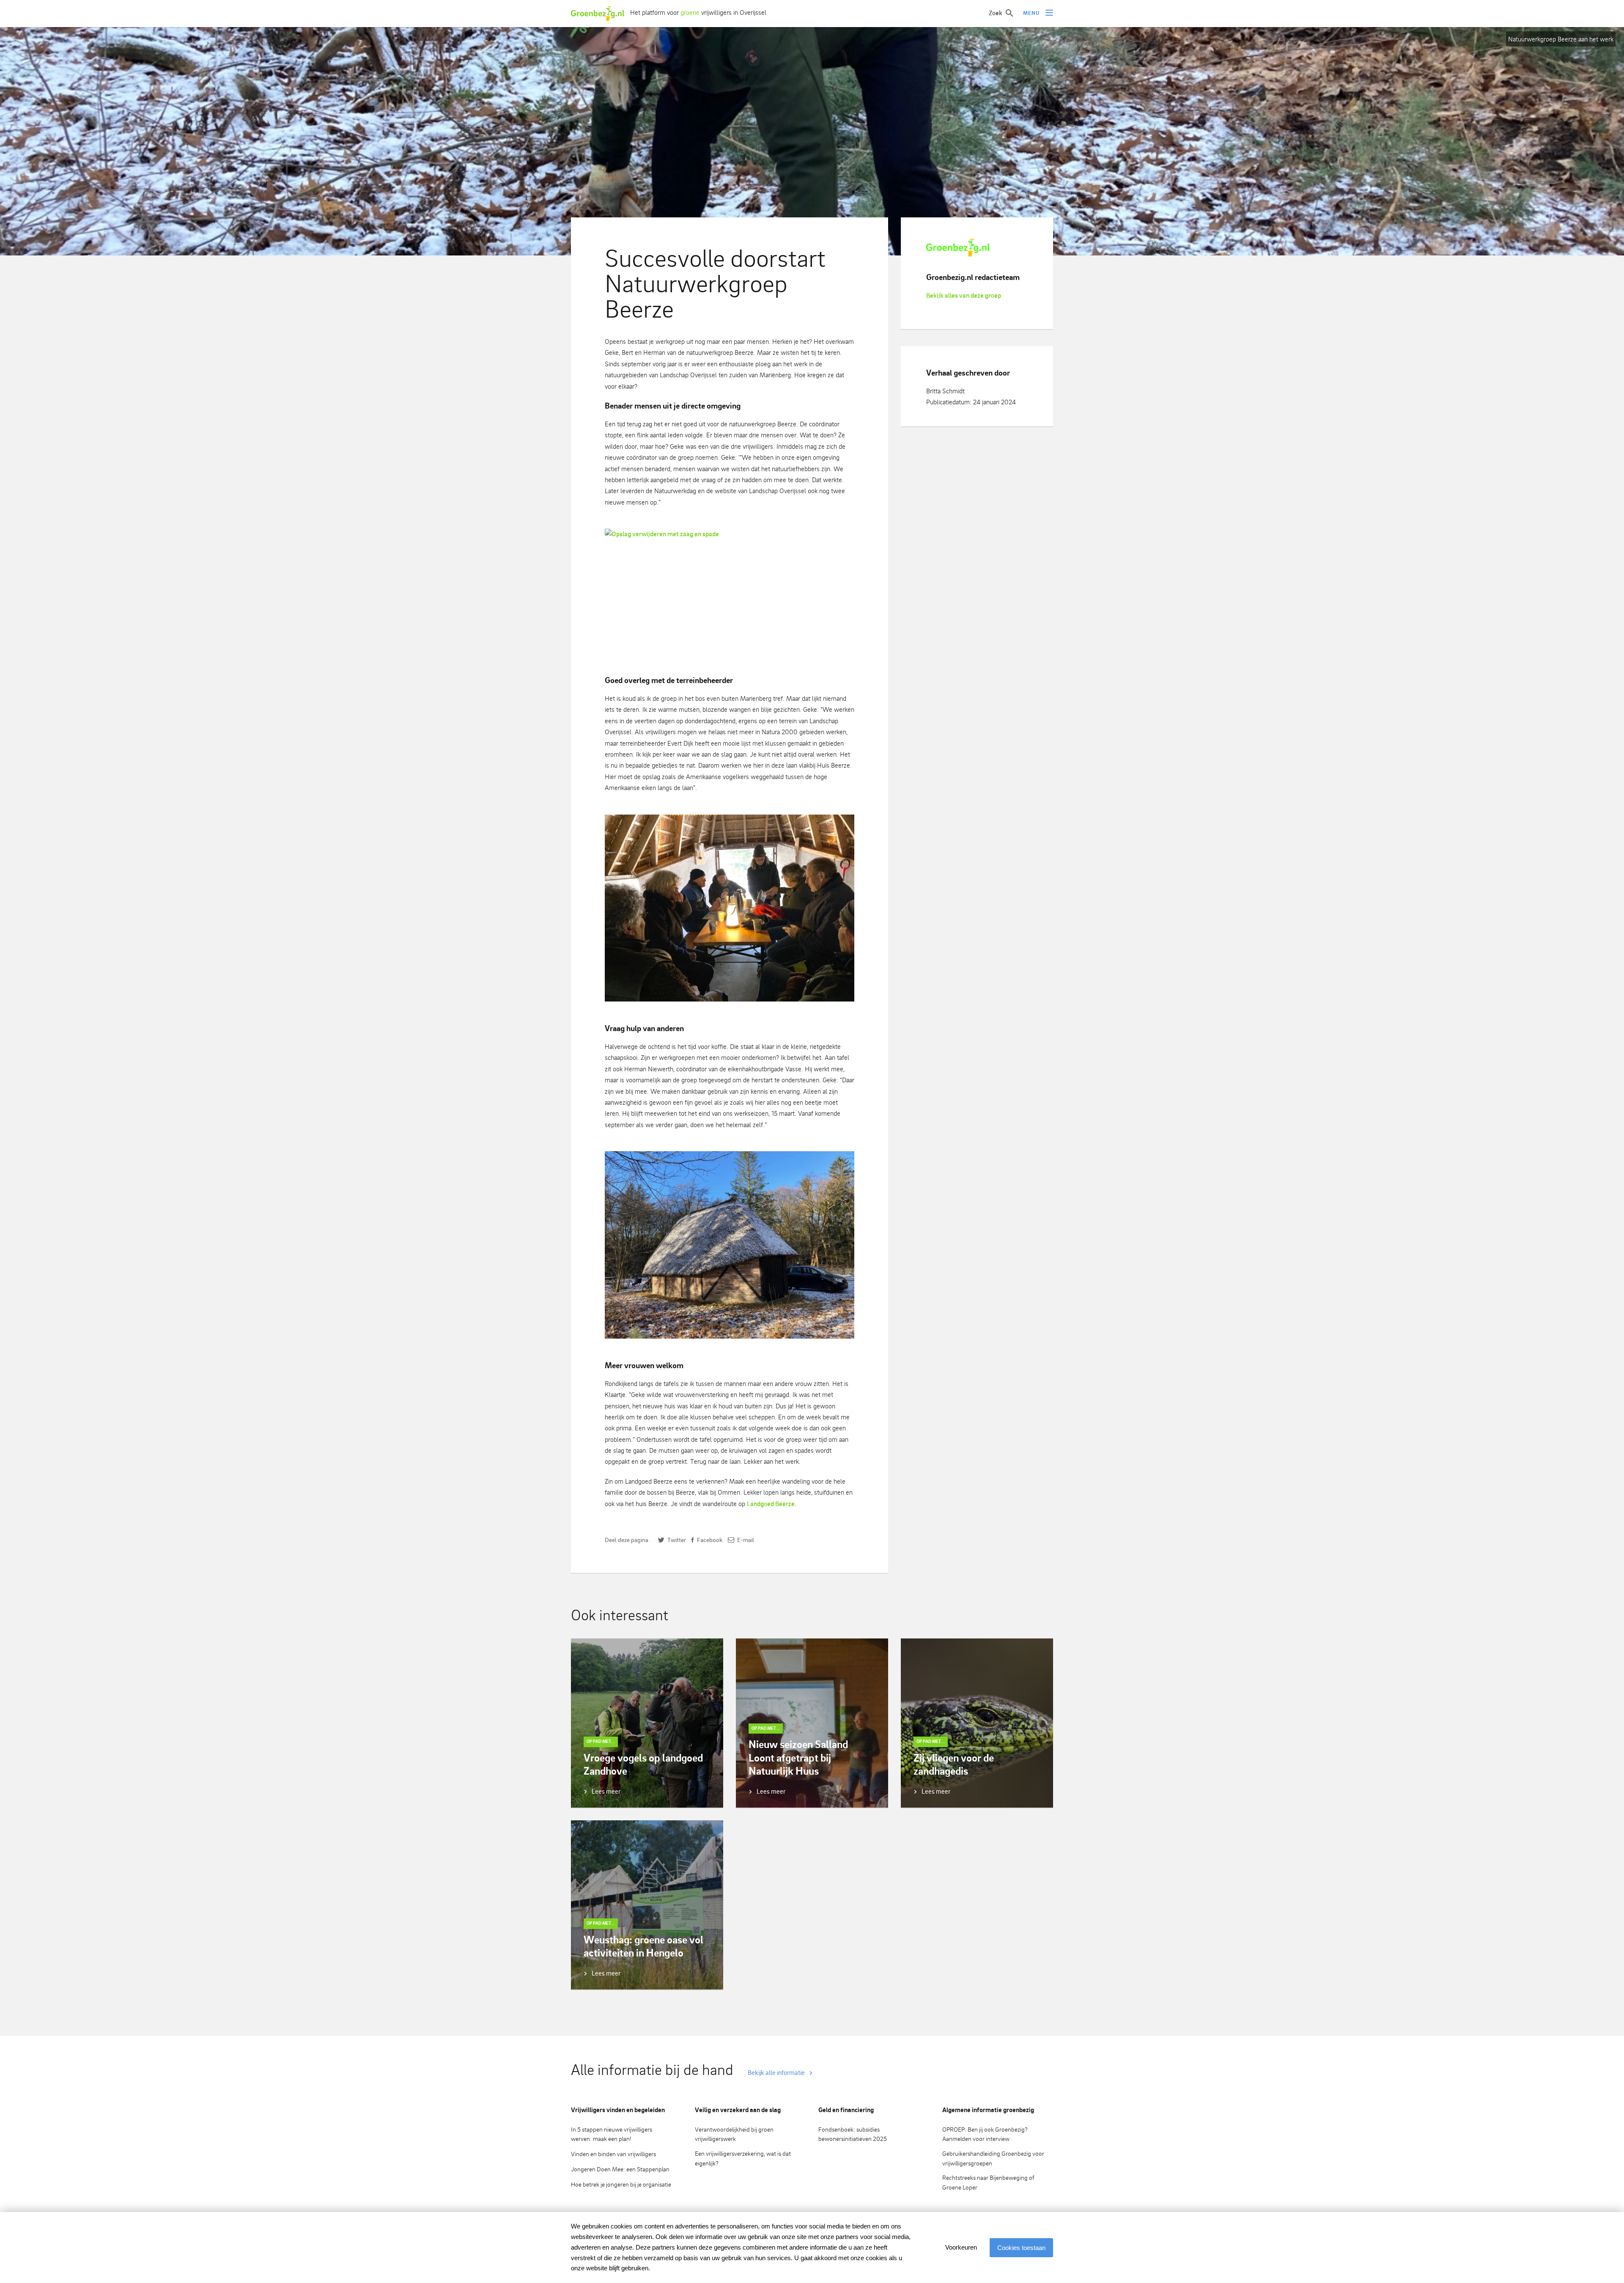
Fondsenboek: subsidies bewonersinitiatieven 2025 (853, 2134)
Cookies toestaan (1021, 2248)
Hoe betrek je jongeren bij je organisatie (621, 2184)
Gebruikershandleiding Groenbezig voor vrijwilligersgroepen (993, 2158)
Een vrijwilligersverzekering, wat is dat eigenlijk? (743, 2158)
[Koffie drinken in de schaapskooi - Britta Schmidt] (730, 908)
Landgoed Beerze (771, 1504)
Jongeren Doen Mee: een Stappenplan (620, 2169)
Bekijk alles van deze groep (964, 295)
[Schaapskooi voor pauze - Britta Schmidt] (730, 1245)
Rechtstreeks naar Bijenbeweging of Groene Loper (988, 2182)
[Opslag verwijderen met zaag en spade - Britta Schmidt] (730, 591)
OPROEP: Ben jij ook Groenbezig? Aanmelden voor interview (985, 2134)
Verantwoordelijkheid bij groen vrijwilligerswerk (734, 2134)
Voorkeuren (961, 2247)
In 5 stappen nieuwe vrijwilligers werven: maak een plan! (612, 2134)
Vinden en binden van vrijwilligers (613, 2154)
